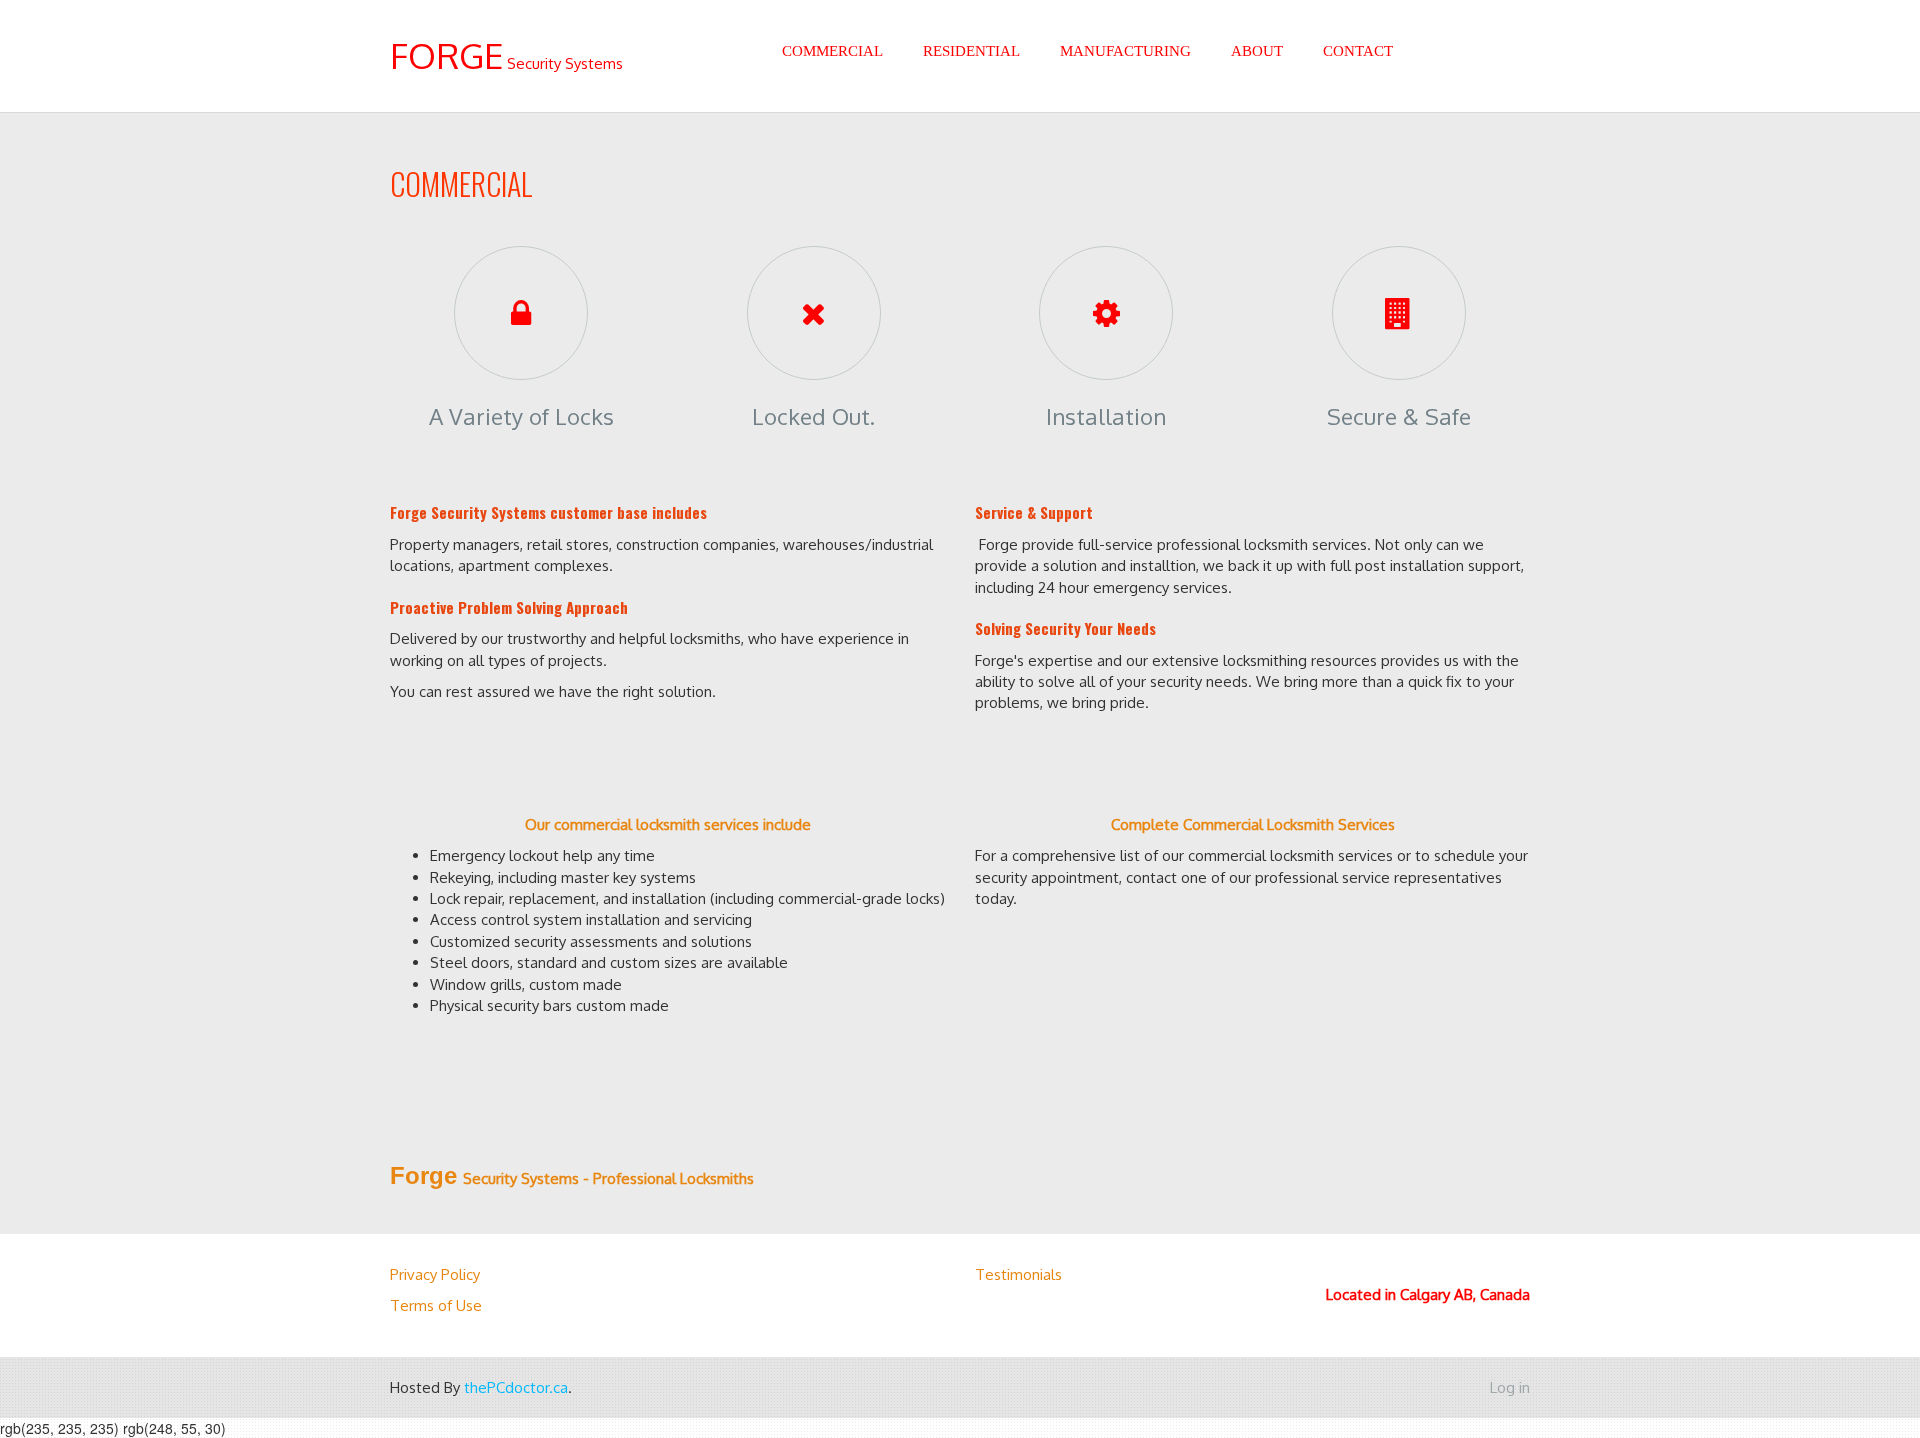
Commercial (832, 51)
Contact (1358, 51)
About (1257, 51)
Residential (971, 51)
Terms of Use (436, 1305)
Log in (1510, 1387)
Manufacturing (1125, 51)
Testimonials (1018, 1274)
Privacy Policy (435, 1274)
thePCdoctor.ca (516, 1387)
